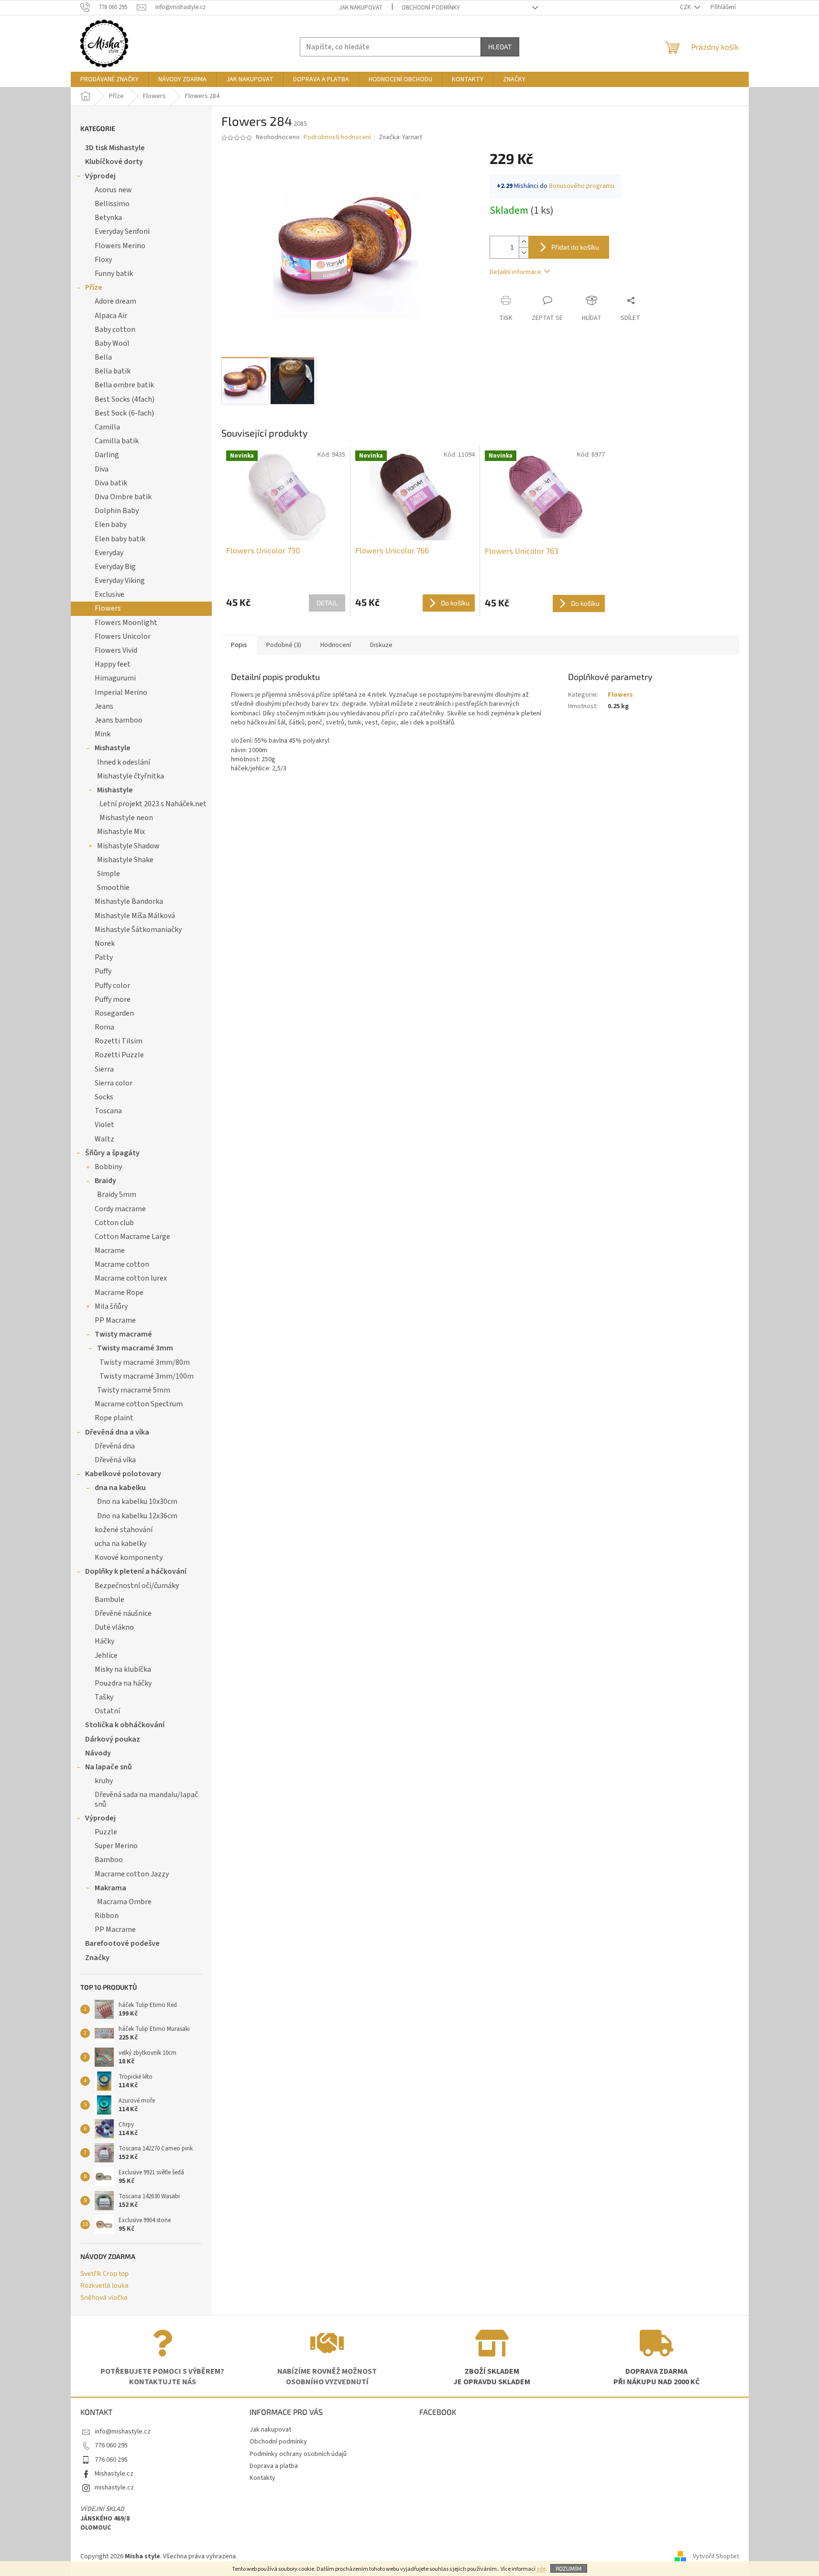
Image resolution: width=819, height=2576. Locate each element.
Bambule (109, 1600)
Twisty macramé (123, 1334)
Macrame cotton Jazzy (132, 1874)
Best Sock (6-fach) (124, 413)
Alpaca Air (111, 316)
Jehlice (106, 1655)
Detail (327, 603)
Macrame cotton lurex (131, 1278)
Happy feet (113, 664)
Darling (107, 455)
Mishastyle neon (126, 818)
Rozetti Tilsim (119, 1041)
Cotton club (114, 1223)
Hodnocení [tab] (336, 645)
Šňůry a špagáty (112, 1153)
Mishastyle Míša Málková (135, 916)
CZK (686, 7)
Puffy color (112, 986)
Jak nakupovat (361, 8)
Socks (104, 1097)
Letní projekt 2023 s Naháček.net (153, 804)
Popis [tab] (239, 645)
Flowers (108, 608)
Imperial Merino (121, 692)
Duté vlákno (114, 1627)
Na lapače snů (109, 1767)
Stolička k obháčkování (125, 1725)
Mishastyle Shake (125, 860)
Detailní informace (515, 272)
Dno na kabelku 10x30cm (137, 1502)
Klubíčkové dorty (114, 162)
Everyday (109, 553)
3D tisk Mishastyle (115, 148)
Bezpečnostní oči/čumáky (137, 1586)
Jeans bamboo (119, 720)
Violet (104, 1125)
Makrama (110, 1888)
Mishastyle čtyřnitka (131, 776)
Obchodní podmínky (431, 8)
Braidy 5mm (117, 1195)
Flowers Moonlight (126, 623)
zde (541, 2569)
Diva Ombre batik (123, 497)
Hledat (500, 47)
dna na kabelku (120, 1488)
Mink (103, 734)
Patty (104, 957)
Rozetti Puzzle (119, 1055)
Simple (109, 874)
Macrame (110, 1250)
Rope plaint (114, 1418)
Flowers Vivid (116, 650)
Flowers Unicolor (123, 636)
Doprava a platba (274, 2466)
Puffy (103, 971)
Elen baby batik (120, 539)
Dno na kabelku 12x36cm (137, 1516)
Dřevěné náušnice (123, 1613)
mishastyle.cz (114, 2488)
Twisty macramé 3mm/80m (145, 1362)
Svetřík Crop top (104, 2273)
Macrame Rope (119, 1293)
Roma (104, 1027)
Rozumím (569, 2568)
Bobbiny (108, 1167)
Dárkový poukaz (113, 1739)
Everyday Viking (120, 581)
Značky (97, 1958)
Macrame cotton (122, 1264)
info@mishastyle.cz (123, 2432)
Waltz (104, 1139)
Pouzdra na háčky (123, 1683)
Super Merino (116, 1846)
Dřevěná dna (115, 1446)
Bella (103, 357)
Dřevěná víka (115, 1460)
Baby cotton (115, 329)
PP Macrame (115, 1320)
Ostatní (107, 1711)
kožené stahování (124, 1530)
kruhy (104, 1781)
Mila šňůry (111, 1306)
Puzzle (106, 1832)
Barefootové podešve (122, 1943)
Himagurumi (115, 678)
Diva (102, 469)
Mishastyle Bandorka (129, 901)
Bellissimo (112, 204)
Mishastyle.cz (114, 2474)
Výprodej (100, 176)
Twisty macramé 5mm (134, 1390)
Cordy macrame (120, 1209)
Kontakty (262, 2478)
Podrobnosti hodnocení (337, 137)
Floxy (103, 260)
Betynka (108, 218)
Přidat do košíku (575, 247)
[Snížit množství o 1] (524, 253)
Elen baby (111, 525)
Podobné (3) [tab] (284, 645)
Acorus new (113, 190)
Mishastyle (113, 748)
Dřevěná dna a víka (117, 1432)
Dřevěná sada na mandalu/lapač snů (146, 1799)
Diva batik (111, 483)
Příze (94, 287)
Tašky (104, 1697)
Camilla (107, 427)
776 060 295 (111, 2445)
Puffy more (113, 999)
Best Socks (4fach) (125, 399)
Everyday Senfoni (122, 231)
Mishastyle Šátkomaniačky (138, 930)
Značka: (400, 137)
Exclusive (109, 594)
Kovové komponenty (129, 1557)
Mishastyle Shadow (128, 846)
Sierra (104, 1069)
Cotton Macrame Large (132, 1237)
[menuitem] (109, 79)
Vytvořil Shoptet (716, 2556)
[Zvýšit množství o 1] (524, 242)
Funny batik (114, 274)
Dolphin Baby (117, 511)
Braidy (105, 1181)
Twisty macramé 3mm (135, 1348)
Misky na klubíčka (123, 1669)
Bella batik (113, 371)
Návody (98, 1753)
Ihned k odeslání (124, 762)
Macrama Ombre (124, 1902)
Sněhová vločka (104, 2297)
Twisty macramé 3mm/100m (147, 1376)
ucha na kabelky (120, 1544)
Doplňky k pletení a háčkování (136, 1571)
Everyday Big (115, 567)
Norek (105, 943)
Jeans (104, 706)
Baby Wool (112, 343)
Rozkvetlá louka (104, 2285)
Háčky (104, 1641)
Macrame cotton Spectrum (139, 1404)
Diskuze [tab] (381, 645)
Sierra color (114, 1083)
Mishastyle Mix (121, 832)
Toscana (108, 1111)
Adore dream (115, 301)
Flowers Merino (120, 246)
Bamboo (109, 1860)
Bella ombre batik (124, 385)
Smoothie (113, 888)
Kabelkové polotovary (123, 1474)
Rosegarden (114, 1013)
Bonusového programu (582, 186)
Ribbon (107, 1916)
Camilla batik (117, 441)
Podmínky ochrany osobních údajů (298, 2454)
